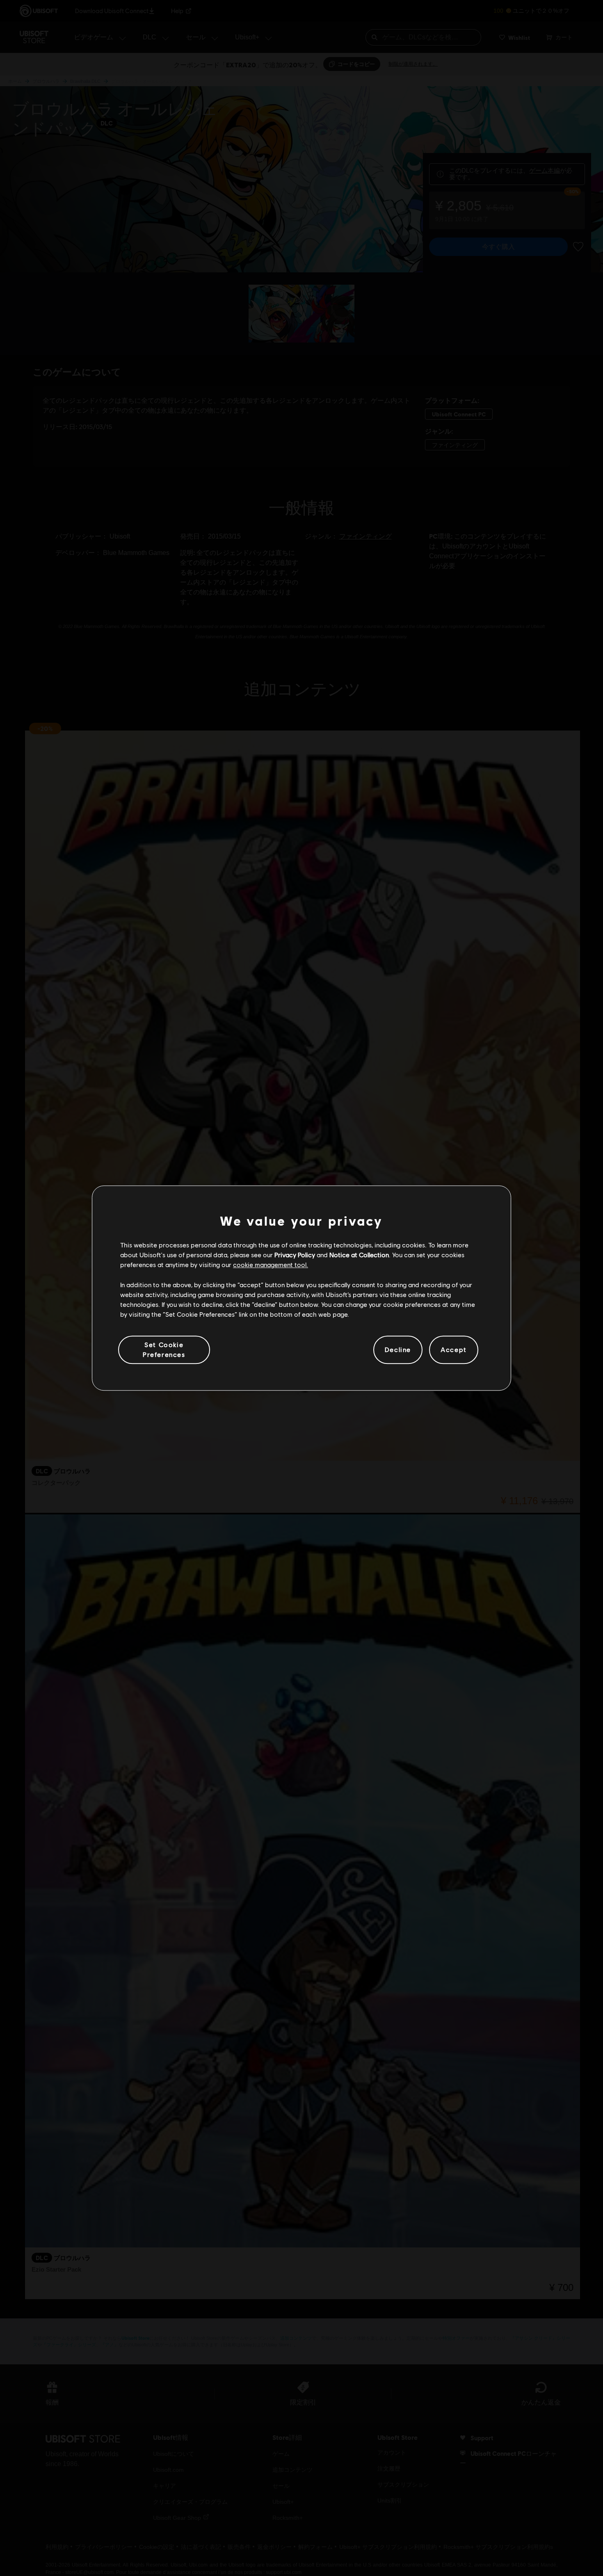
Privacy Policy (295, 1255)
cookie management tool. (271, 1265)
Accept (454, 1350)
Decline (398, 1350)
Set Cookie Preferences (164, 1349)
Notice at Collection (359, 1255)
